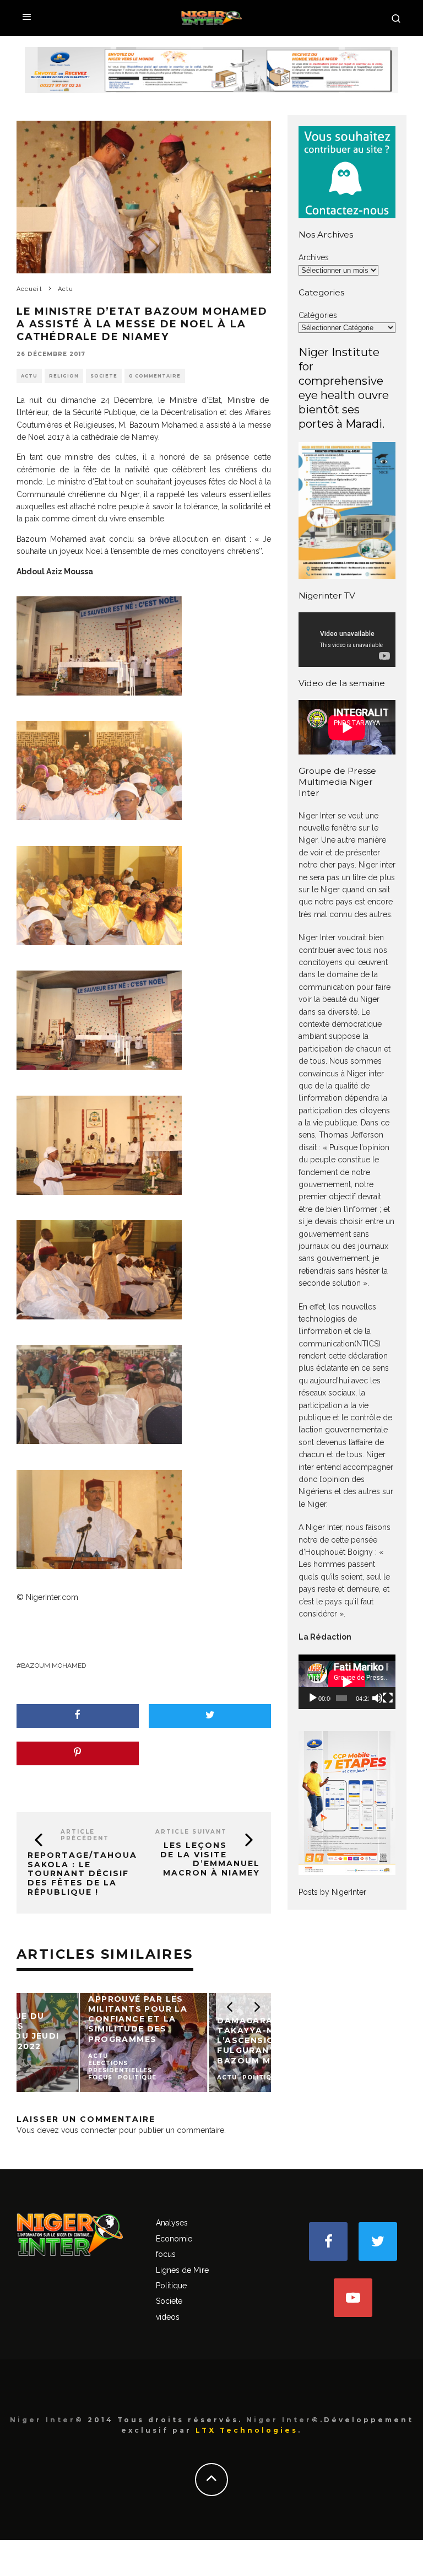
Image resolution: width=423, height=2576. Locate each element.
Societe (104, 376)
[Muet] (377, 1698)
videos (168, 2317)
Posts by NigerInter (332, 1892)
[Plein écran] (388, 1698)
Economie (174, 2239)
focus (166, 2254)
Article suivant (191, 1832)
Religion (64, 376)
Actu (29, 376)
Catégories (318, 315)
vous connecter (89, 2130)
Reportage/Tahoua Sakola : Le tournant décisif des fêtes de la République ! (82, 1874)
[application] (347, 1682)
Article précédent (85, 1835)
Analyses (172, 2223)
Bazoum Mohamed (53, 1666)
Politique (171, 2286)
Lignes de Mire (182, 2270)
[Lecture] (313, 1698)
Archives (314, 257)
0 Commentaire (155, 376)
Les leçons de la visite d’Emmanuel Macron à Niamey (210, 1859)
